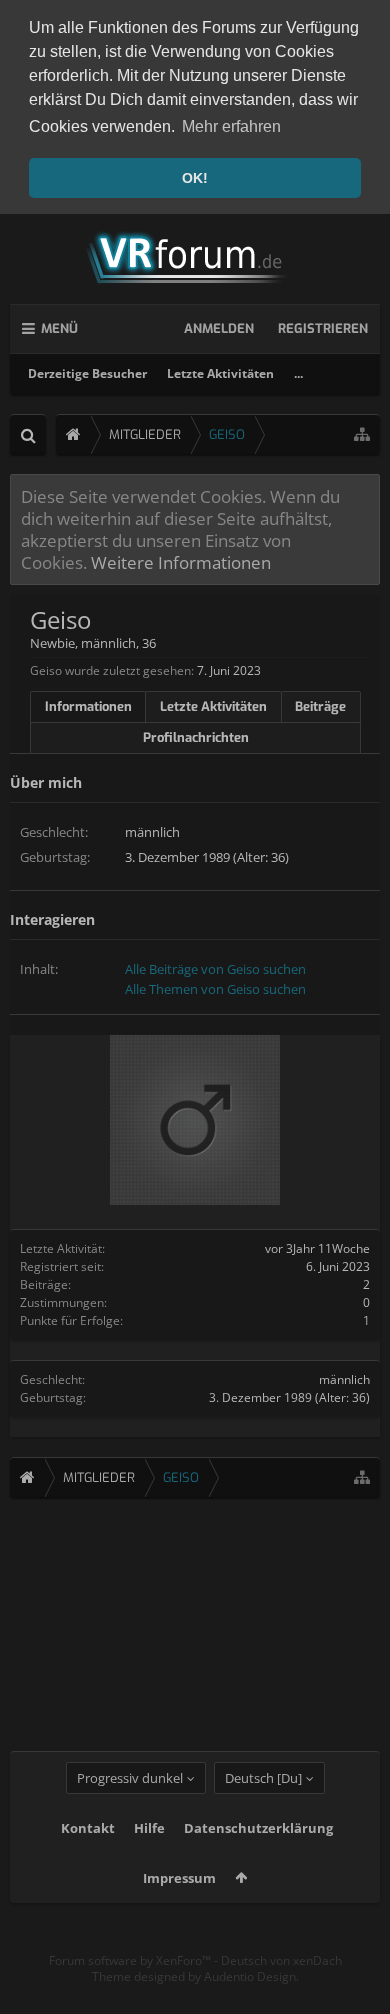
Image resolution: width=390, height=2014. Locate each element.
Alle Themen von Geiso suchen (215, 989)
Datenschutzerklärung (258, 1828)
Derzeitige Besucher (87, 373)
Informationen (88, 706)
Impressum (179, 1878)
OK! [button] (195, 178)
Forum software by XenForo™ (131, 1960)
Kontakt (88, 1828)
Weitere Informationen (181, 562)
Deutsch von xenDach (281, 1960)
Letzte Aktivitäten (220, 373)
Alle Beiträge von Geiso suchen (215, 969)
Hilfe (149, 1828)
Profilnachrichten (196, 737)
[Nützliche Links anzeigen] (362, 434)
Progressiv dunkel (130, 1778)
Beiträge (320, 706)
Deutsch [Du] (263, 1778)
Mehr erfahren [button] (231, 126)
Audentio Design (250, 1976)
